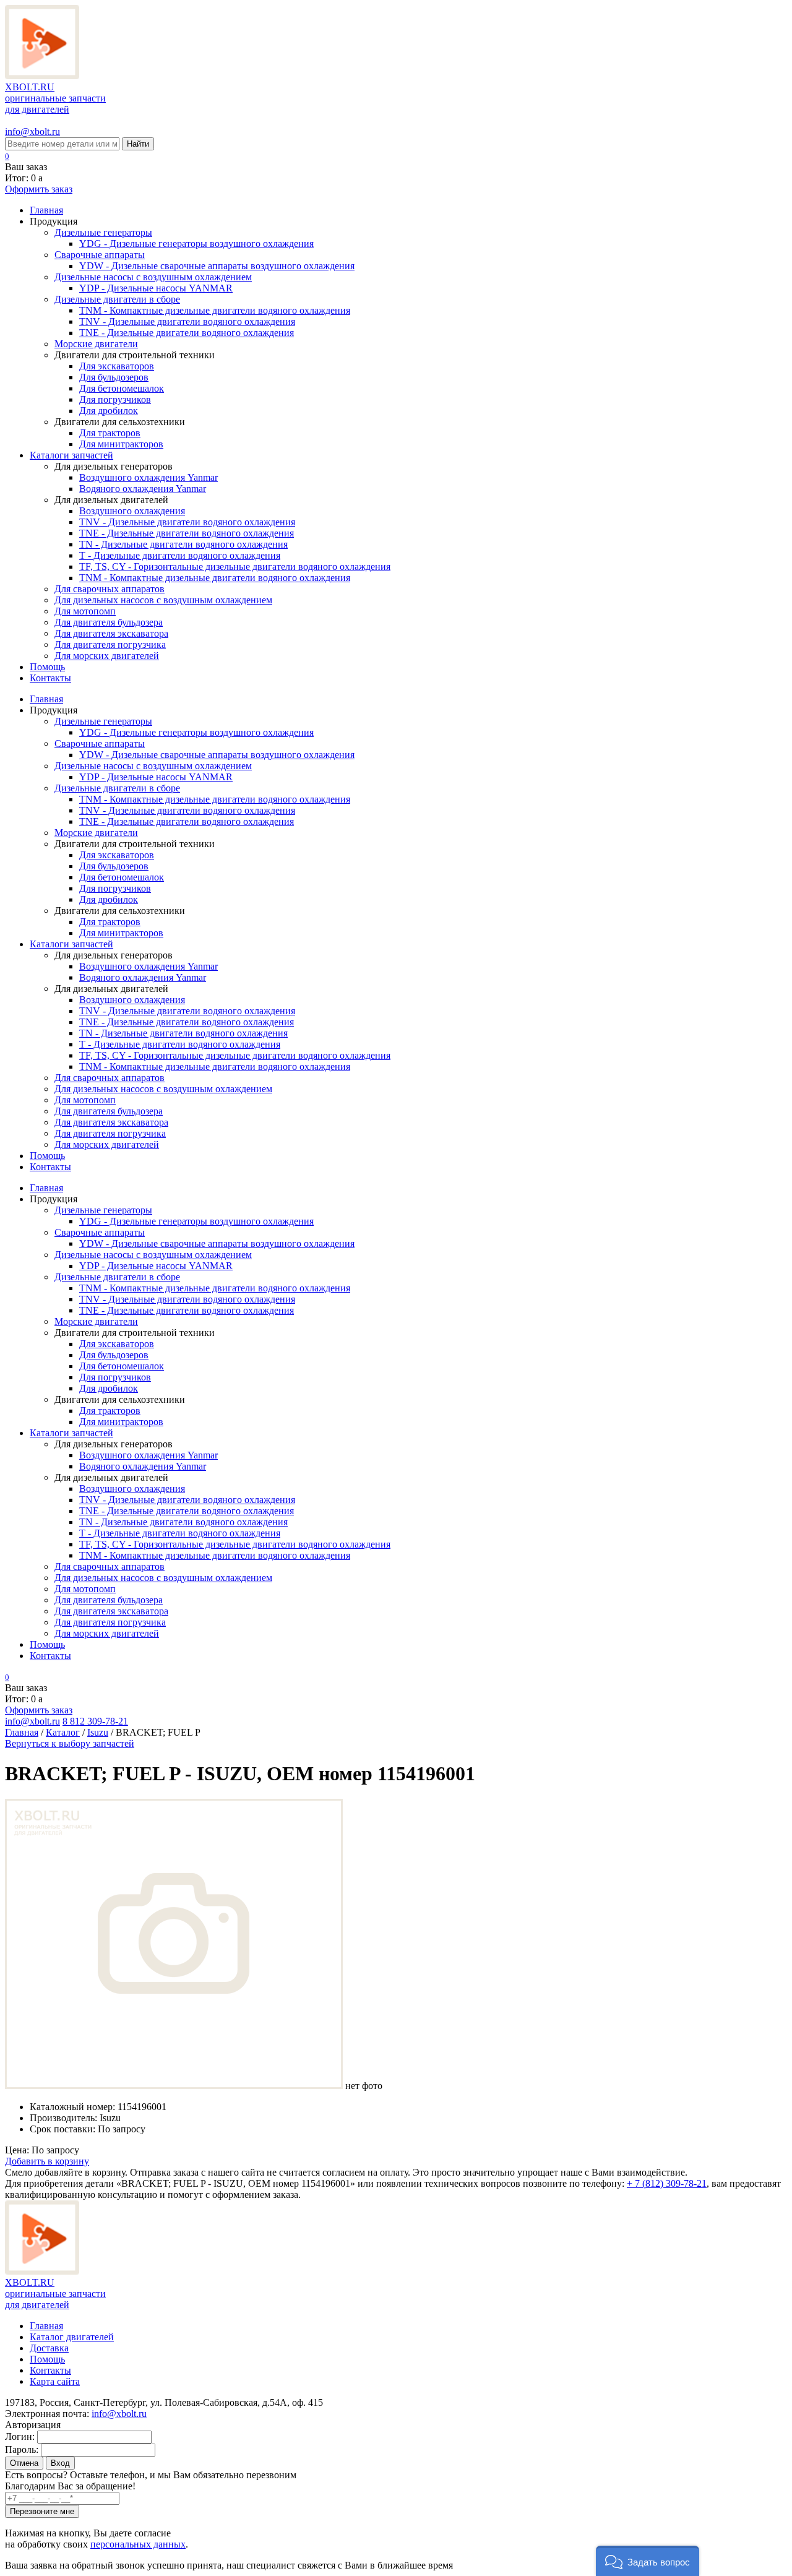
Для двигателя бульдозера (109, 622)
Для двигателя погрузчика (110, 644)
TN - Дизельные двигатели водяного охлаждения (183, 544)
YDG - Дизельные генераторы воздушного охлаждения (196, 243)
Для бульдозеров (114, 377)
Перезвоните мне (42, 2511)
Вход (60, 2463)
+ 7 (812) (667, 2183)
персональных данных (138, 2544)
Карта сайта (55, 2381)
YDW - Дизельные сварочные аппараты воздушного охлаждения (217, 266)
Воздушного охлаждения (132, 511)
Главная (46, 210)
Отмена (24, 2463)
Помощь (47, 667)
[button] (648, 2561)
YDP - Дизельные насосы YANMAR (156, 288)
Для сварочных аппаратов (110, 589)
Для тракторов (110, 433)
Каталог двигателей (72, 2337)
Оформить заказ (39, 189)
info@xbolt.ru (32, 131)
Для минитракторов (121, 444)
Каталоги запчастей (71, 455)
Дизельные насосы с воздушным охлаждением (153, 277)
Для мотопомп (85, 611)
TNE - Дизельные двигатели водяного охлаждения (187, 333)
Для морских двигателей (107, 656)
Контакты (50, 678)
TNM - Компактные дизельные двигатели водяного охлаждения (215, 310)
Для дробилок (109, 411)
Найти (138, 144)
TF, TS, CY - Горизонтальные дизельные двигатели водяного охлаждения (235, 566)
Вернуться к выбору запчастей (70, 1743)
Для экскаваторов (117, 366)
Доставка (49, 2348)
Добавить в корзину (47, 2161)
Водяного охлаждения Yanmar (143, 489)
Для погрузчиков (115, 399)
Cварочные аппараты (100, 255)
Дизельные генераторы (103, 232)
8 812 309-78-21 (95, 1721)
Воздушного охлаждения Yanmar (148, 477)
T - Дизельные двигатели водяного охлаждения (180, 555)
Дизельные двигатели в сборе (117, 299)
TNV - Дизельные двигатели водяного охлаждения (187, 321)
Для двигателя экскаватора (111, 633)
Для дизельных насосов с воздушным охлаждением (163, 600)
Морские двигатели (96, 344)
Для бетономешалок (122, 388)
